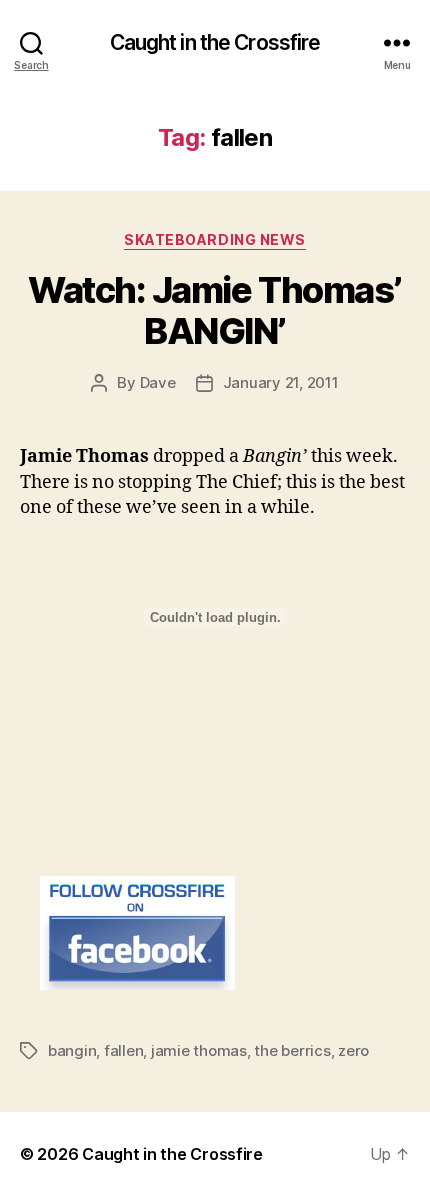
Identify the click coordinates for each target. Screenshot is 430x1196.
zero (353, 1050)
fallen (123, 1050)
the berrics (292, 1050)
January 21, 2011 (281, 382)
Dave (158, 382)
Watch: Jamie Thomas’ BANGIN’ (214, 310)
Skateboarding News (214, 239)
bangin (72, 1050)
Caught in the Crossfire (215, 42)
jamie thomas (199, 1050)
